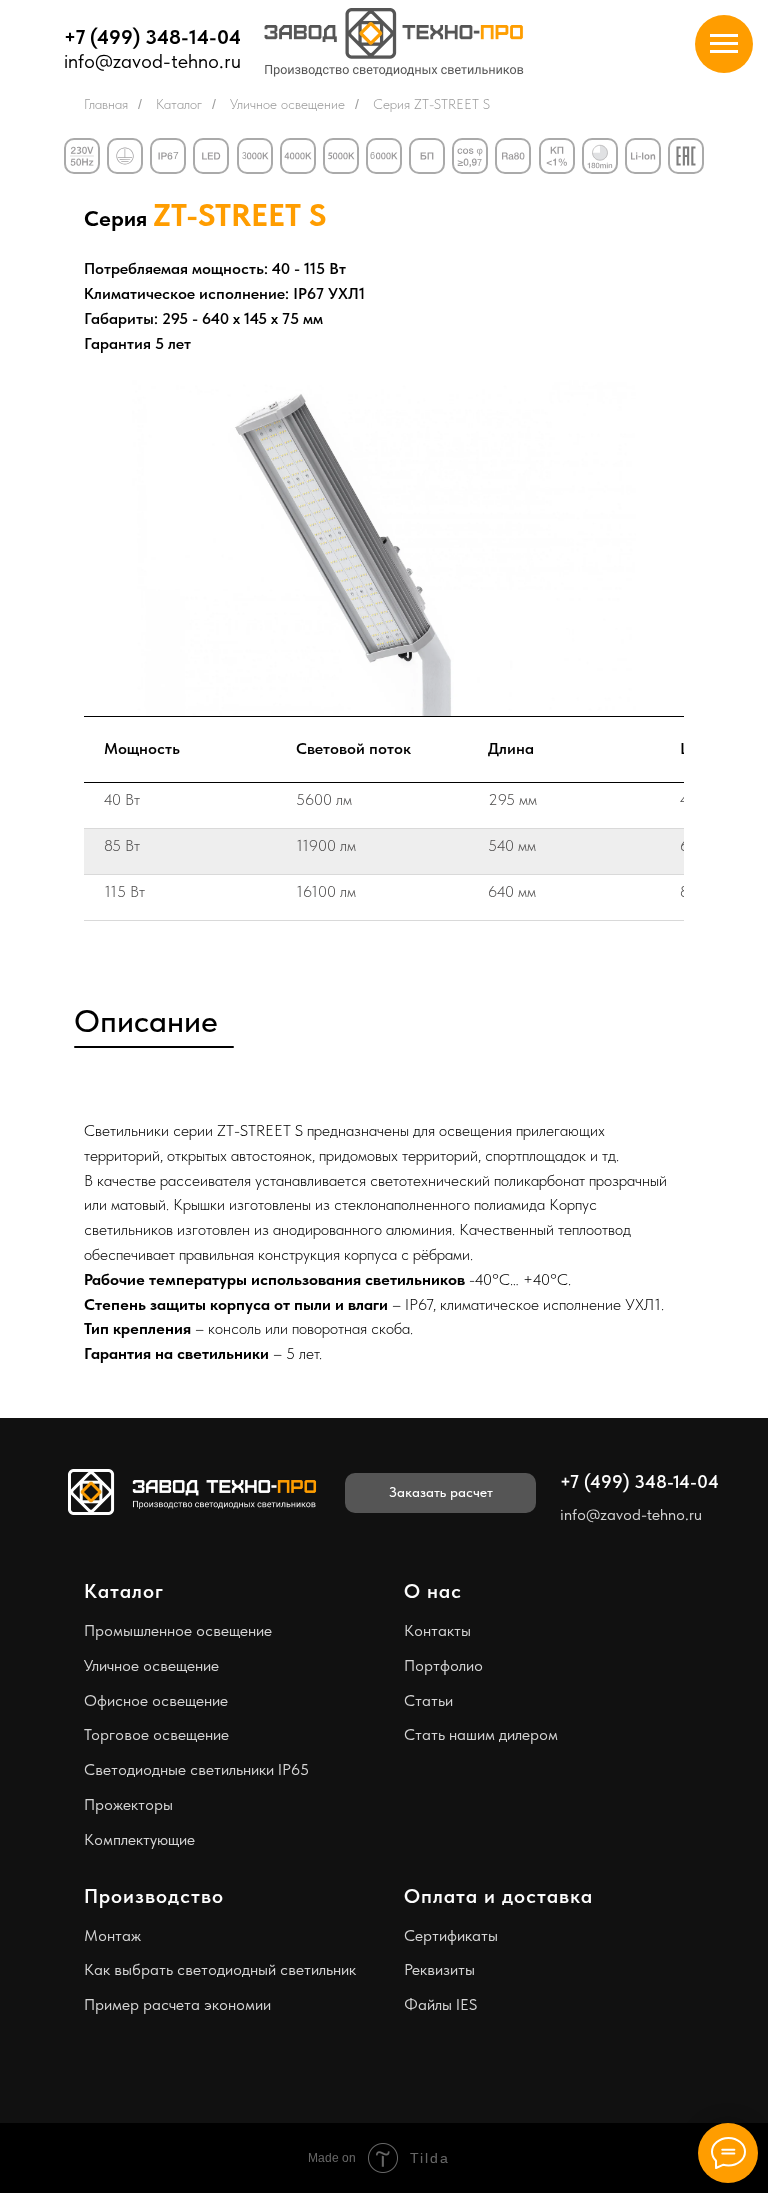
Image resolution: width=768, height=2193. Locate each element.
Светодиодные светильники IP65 (196, 1769)
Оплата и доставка (498, 1896)
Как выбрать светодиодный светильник (220, 1969)
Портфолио (443, 1665)
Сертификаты (451, 1935)
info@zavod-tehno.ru (152, 61)
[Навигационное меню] (724, 44)
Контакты (437, 1630)
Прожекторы (128, 1804)
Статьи (428, 1700)
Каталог (179, 104)
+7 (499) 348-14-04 (152, 37)
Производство (154, 1896)
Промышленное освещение (178, 1630)
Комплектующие (139, 1839)
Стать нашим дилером (481, 1734)
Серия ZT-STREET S (431, 104)
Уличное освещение (287, 104)
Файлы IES (440, 2004)
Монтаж (112, 1935)
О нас (433, 1591)
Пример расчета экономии (177, 2004)
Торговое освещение (156, 1734)
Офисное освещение (156, 1700)
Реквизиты (439, 1969)
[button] (440, 1493)
